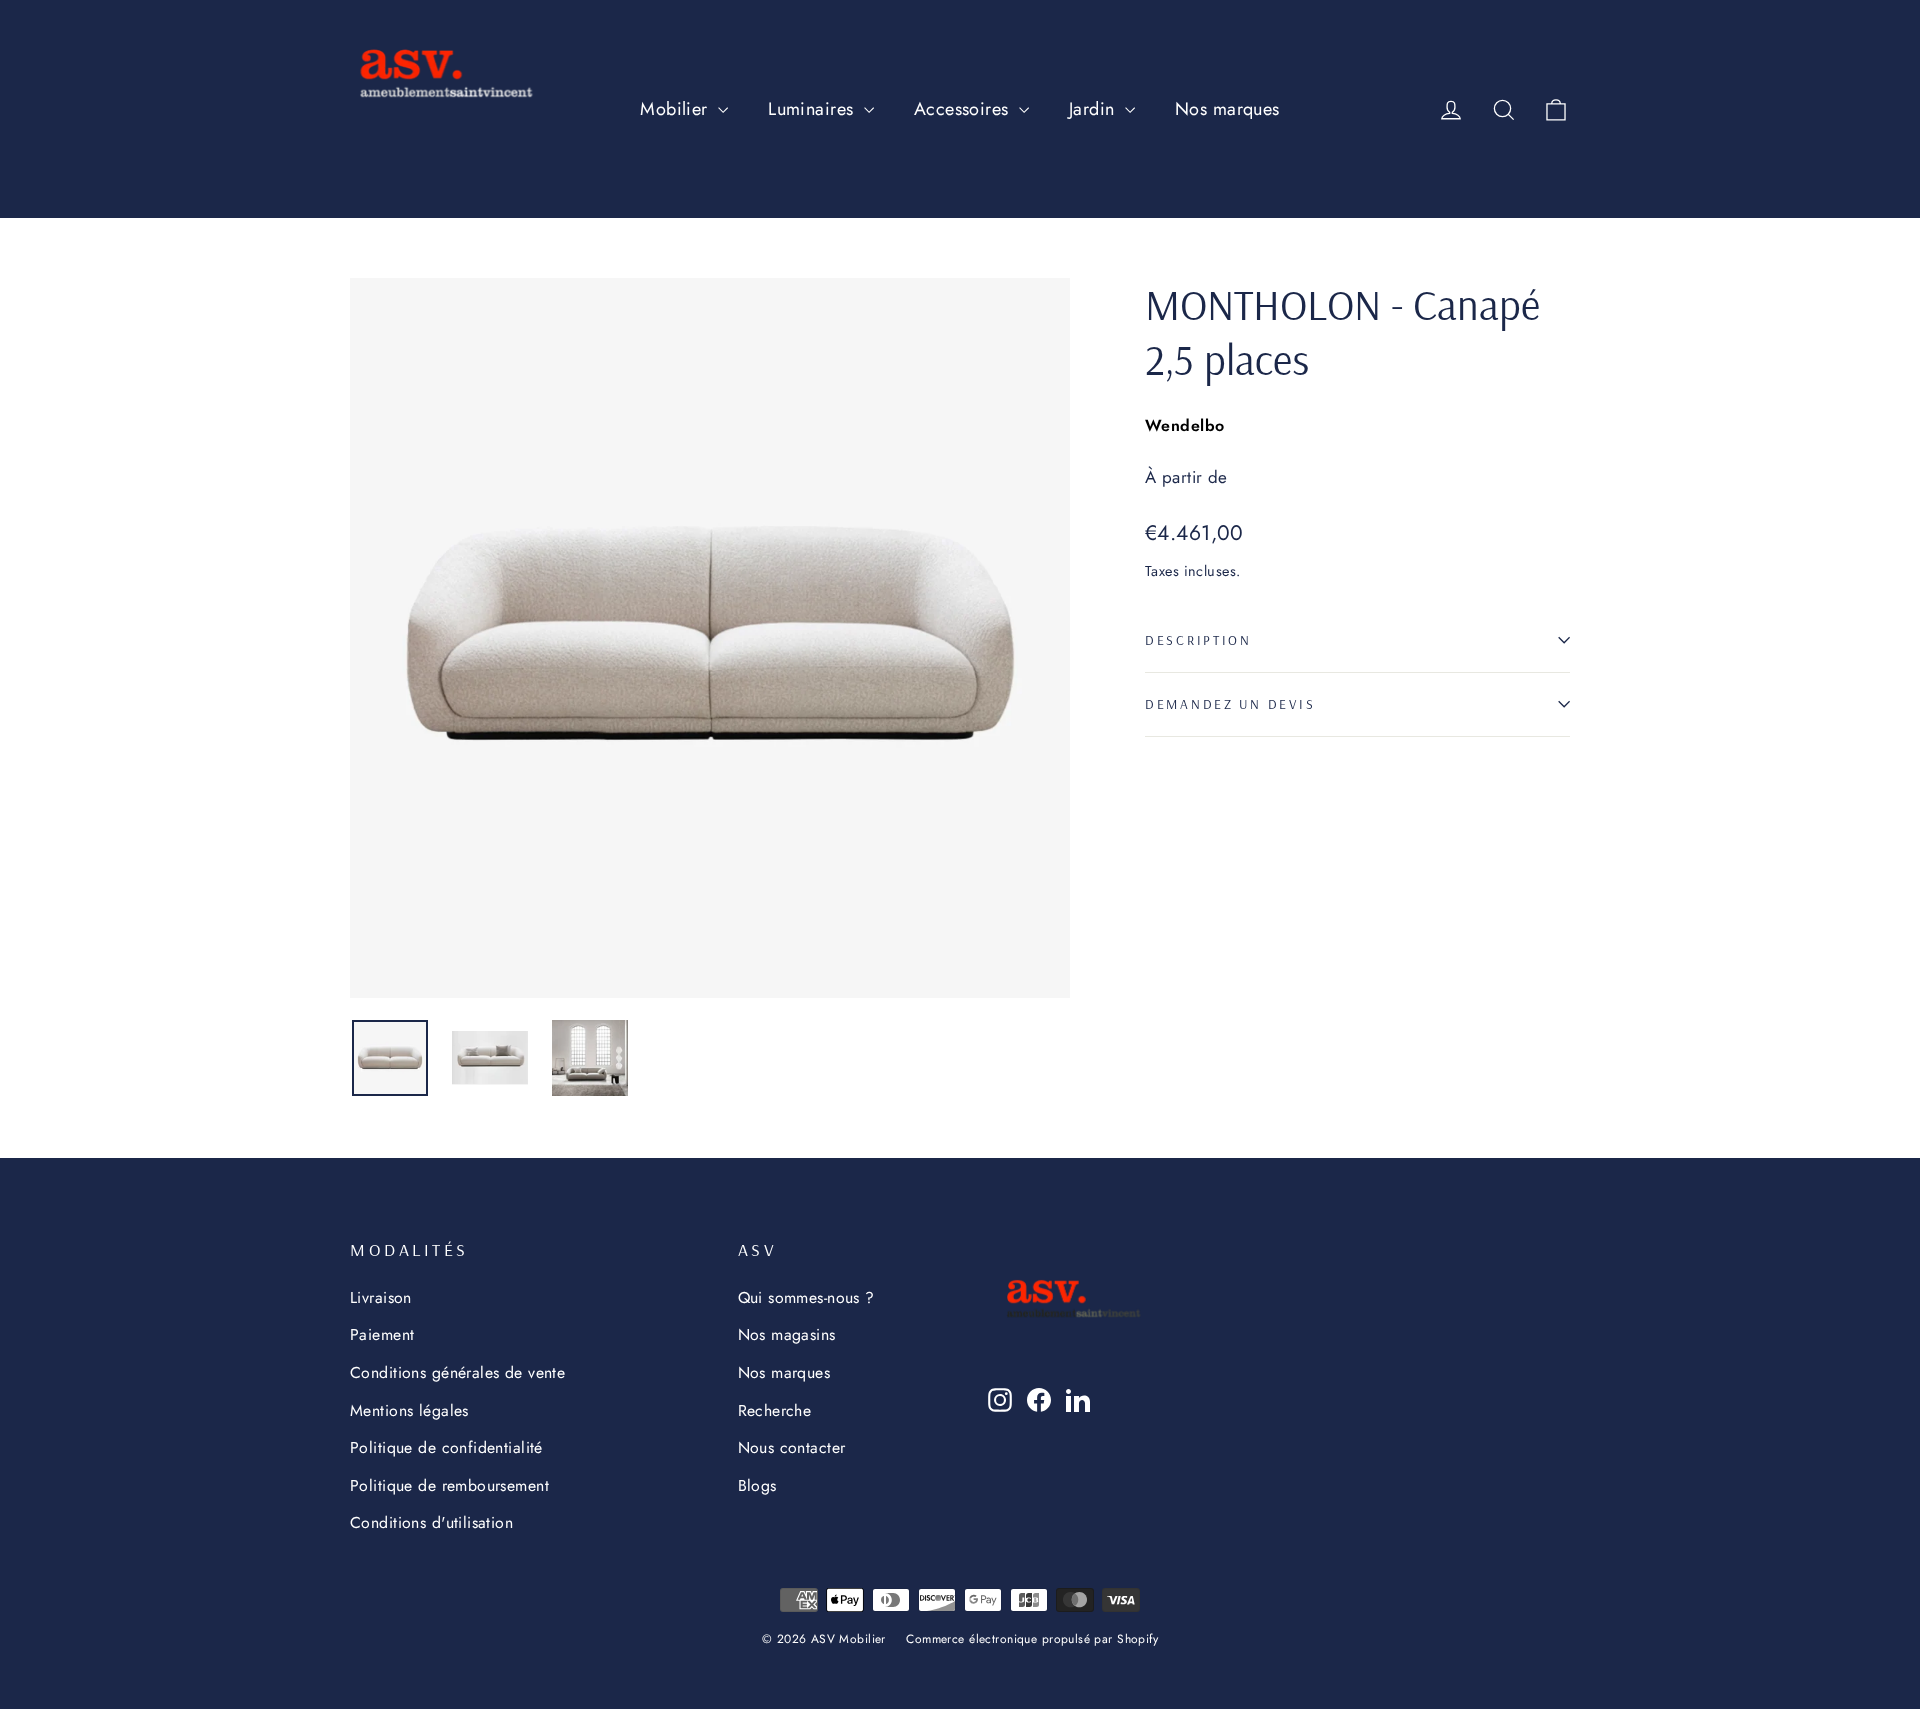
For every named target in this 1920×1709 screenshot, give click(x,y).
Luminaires (813, 109)
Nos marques (1227, 109)
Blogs (757, 1485)
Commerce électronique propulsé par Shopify (1032, 1639)
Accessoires (964, 109)
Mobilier (676, 109)
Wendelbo (1184, 425)
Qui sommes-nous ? (806, 1297)
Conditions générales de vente (457, 1372)
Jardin (1094, 109)
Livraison (381, 1297)
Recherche (775, 1410)
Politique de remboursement (449, 1485)
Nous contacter (792, 1447)
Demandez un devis (1230, 703)
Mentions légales (409, 1410)
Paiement (382, 1334)
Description (1198, 639)
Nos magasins (787, 1334)
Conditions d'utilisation (431, 1522)
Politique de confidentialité (446, 1447)
